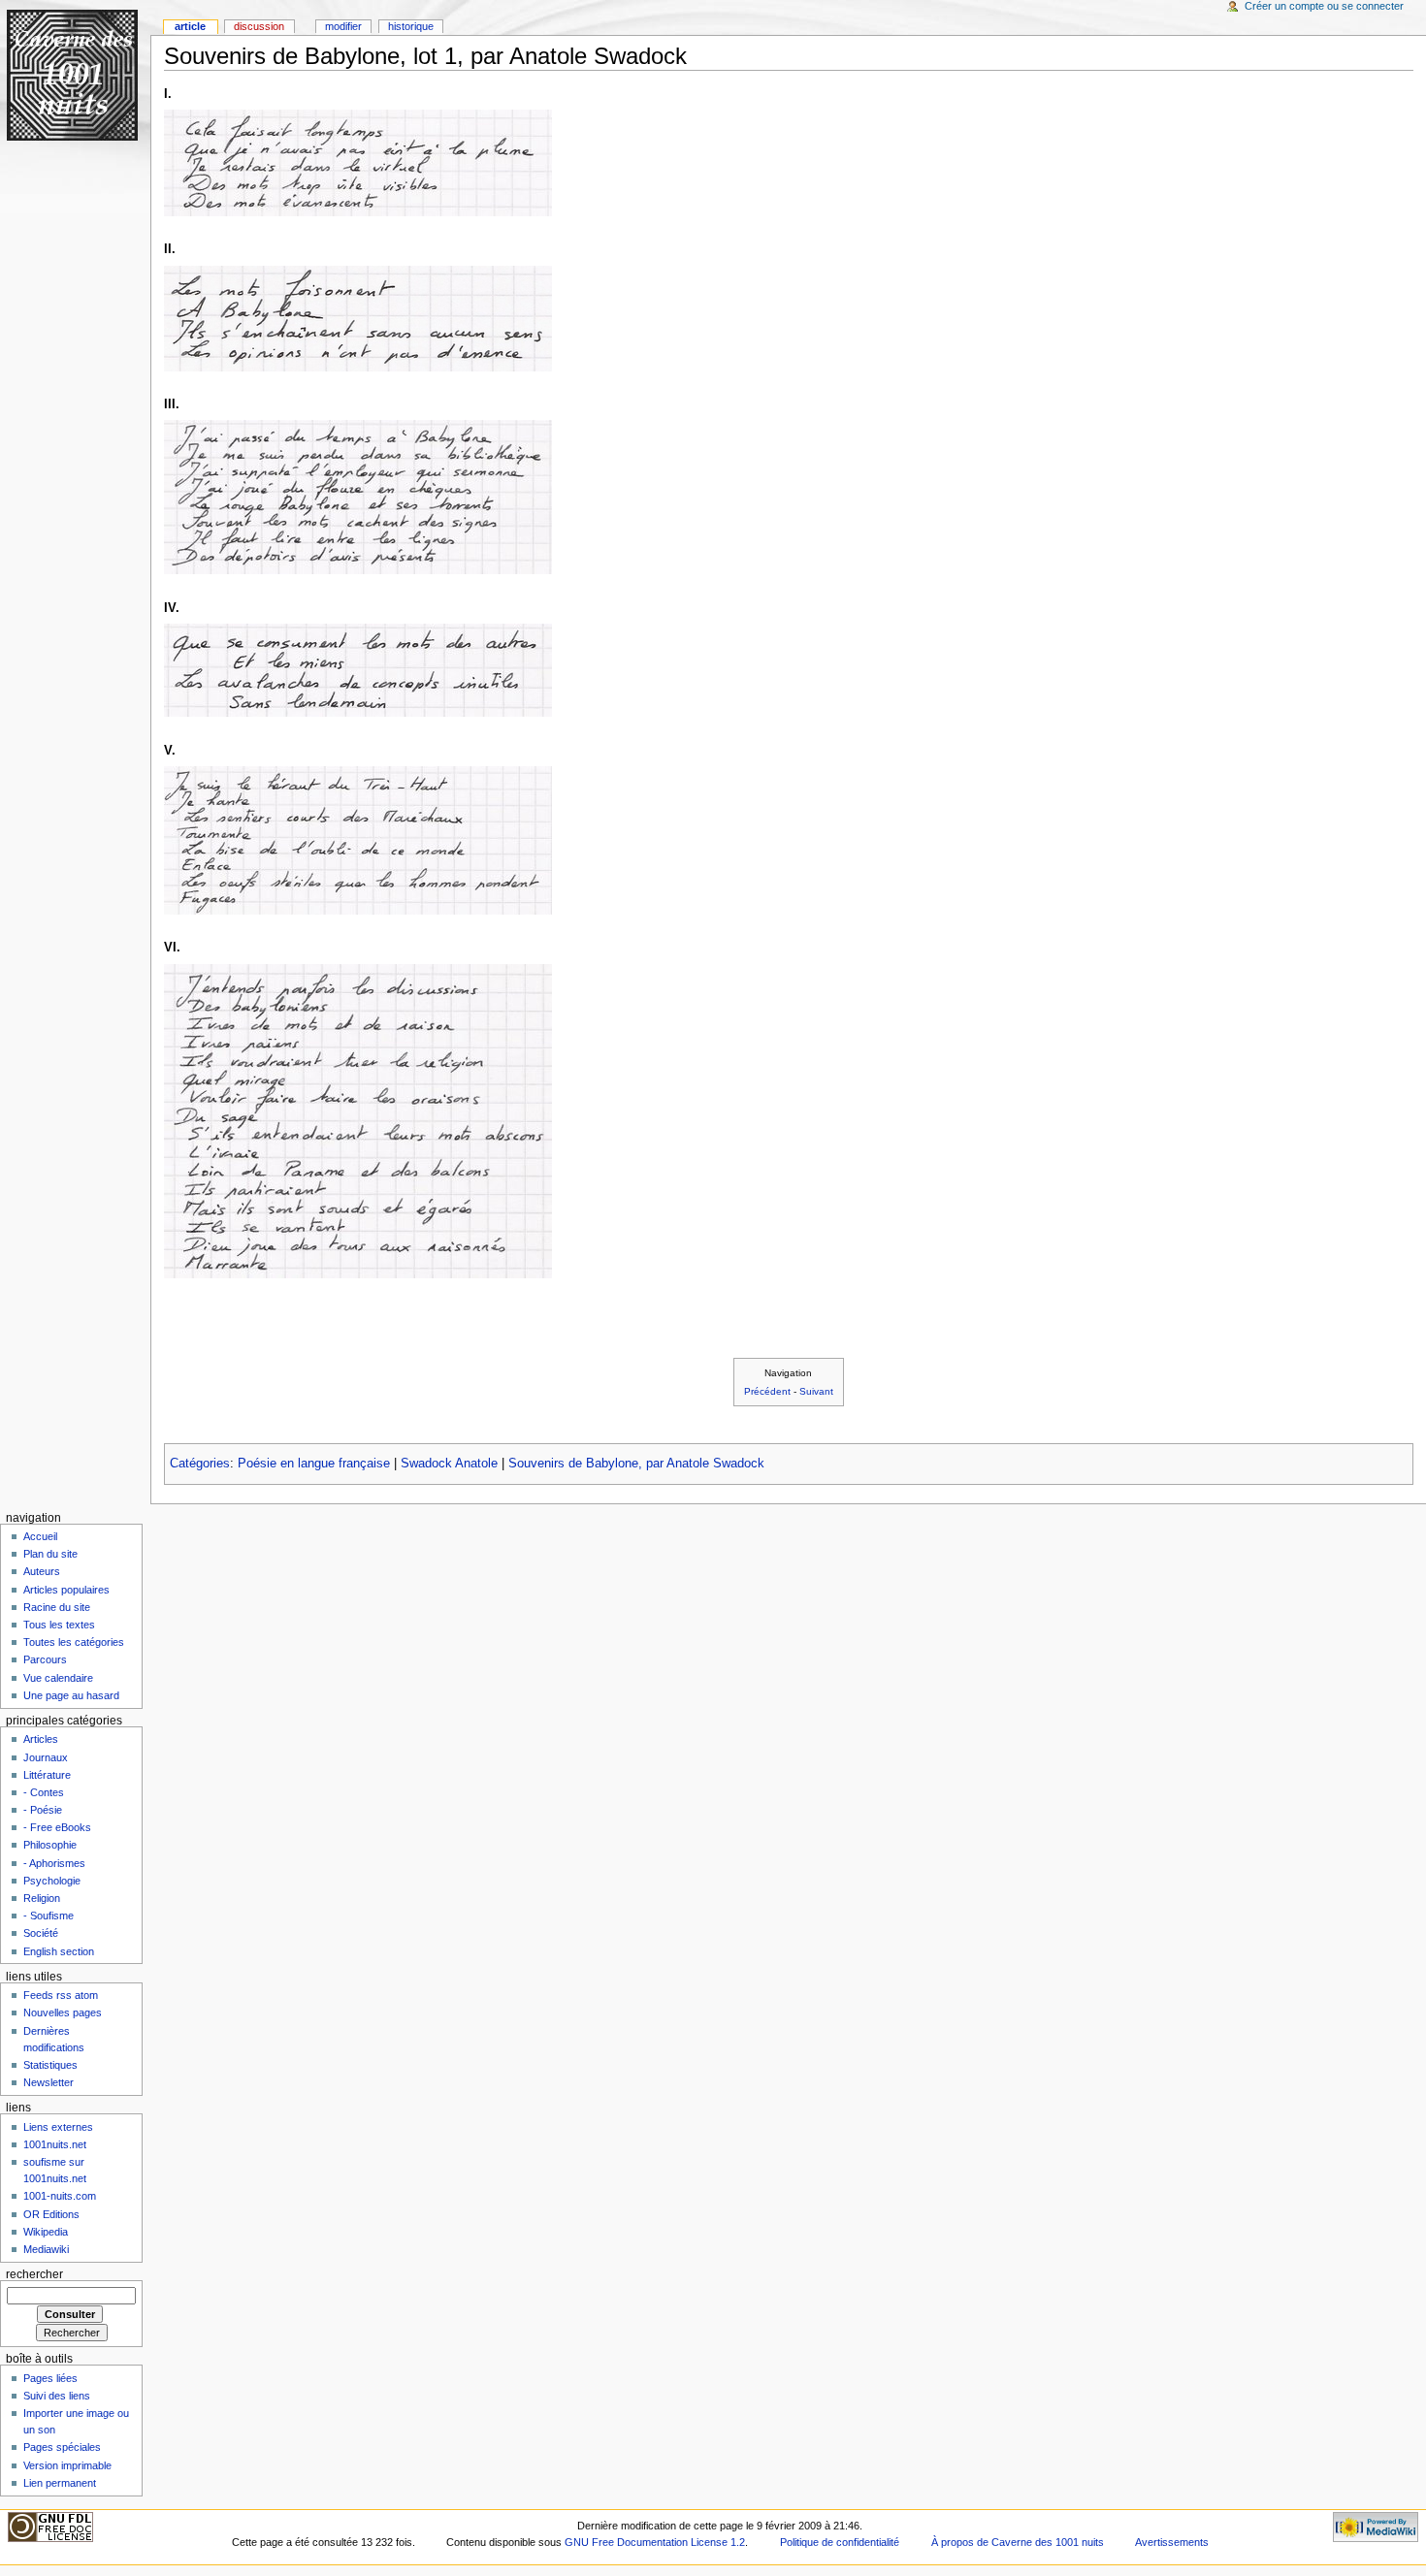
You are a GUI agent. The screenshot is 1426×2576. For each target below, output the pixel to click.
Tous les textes (59, 1625)
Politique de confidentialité (840, 2542)
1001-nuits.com (60, 2196)
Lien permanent (60, 2483)
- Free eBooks (57, 1827)
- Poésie (43, 1810)
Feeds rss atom (61, 1995)
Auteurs (42, 1571)
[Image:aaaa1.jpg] (358, 162)
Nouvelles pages (63, 2012)
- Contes (44, 1792)
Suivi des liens (57, 2396)
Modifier (343, 26)
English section (59, 1951)
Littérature (47, 1775)
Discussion (259, 26)
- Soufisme (49, 1916)
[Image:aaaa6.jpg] (358, 1120)
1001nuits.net (55, 2144)
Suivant (816, 1391)
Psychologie (52, 1881)
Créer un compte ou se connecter (1324, 6)
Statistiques (50, 2065)
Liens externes (58, 2127)
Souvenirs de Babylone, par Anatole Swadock (636, 1464)
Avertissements (1172, 2542)
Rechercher (34, 2274)
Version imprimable (67, 2465)
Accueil (40, 1536)
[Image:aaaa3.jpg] (358, 497)
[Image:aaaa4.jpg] (358, 670)
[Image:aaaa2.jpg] (358, 318)
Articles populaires (66, 1590)
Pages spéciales (62, 2447)
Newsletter (49, 2082)
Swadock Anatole (449, 1464)
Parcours (45, 1659)
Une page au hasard (71, 1695)
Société (41, 1933)
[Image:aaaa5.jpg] (358, 840)
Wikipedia (46, 2232)
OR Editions (51, 2214)
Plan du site (50, 1554)
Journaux (46, 1757)
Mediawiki (46, 2249)
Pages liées (50, 2378)
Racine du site (57, 1607)
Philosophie (50, 1845)
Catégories (200, 1464)
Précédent (767, 1391)
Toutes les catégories (74, 1642)
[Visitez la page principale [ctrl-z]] (75, 75)
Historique (411, 26)
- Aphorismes (54, 1863)
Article (190, 26)
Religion (42, 1898)
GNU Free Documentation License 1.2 (655, 2542)
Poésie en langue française (314, 1464)
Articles (41, 1739)
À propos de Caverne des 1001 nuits (1018, 2542)
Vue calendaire (58, 1678)
